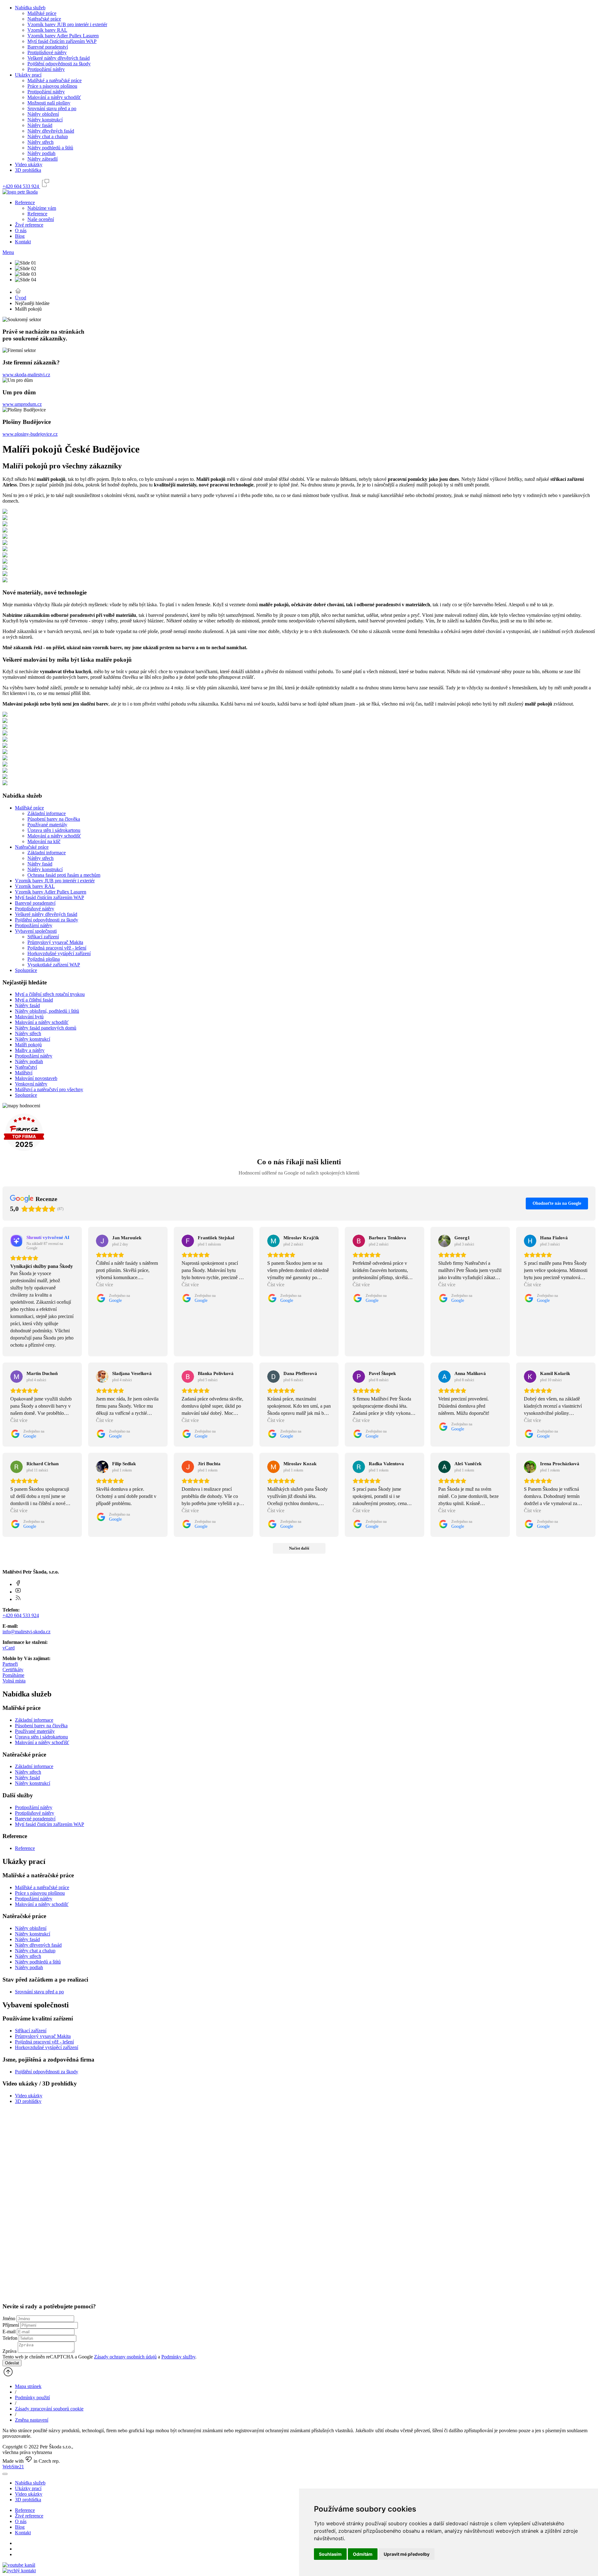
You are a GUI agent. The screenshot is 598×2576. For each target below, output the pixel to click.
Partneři (10, 1664)
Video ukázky (29, 164)
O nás (21, 230)
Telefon (10, 2338)
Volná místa (14, 1681)
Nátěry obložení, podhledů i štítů (47, 1011)
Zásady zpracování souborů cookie (49, 2409)
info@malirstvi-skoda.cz (26, 1632)
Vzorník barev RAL (47, 30)
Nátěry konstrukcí (45, 120)
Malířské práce (42, 13)
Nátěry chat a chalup (48, 136)
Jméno (9, 2318)
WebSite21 (13, 2467)
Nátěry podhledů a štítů (50, 148)
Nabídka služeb (30, 8)
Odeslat (12, 2363)
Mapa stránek (28, 2386)
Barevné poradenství (48, 47)
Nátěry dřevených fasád (38, 1945)
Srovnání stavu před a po (52, 108)
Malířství (24, 1073)
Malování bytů (29, 1017)
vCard (9, 1648)
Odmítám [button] (363, 2554)
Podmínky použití (32, 2398)
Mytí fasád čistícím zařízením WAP (62, 41)
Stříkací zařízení (43, 937)
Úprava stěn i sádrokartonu (54, 830)
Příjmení (11, 2325)
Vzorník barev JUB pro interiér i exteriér (67, 24)
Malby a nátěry (30, 1050)
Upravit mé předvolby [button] (407, 2554)
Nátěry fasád (40, 125)
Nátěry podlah (41, 153)
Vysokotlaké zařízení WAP (54, 965)
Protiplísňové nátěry (47, 52)
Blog (20, 236)
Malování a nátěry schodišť (54, 97)
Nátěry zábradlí (43, 159)
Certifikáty (13, 1670)
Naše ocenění (41, 219)
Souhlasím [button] (330, 2554)
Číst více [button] (104, 1285)
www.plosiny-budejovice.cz (30, 434)
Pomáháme (13, 1675)
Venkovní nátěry (31, 1084)
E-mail (9, 2332)
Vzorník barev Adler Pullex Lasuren (63, 36)
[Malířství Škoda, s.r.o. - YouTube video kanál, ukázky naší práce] (19, 2565)
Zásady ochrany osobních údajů (125, 2357)
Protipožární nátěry (46, 69)
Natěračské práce (44, 19)
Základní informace (47, 813)
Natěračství (26, 1067)
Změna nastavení (32, 2420)
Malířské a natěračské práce (55, 80)
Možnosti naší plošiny (49, 103)
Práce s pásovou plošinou (52, 86)
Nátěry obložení (43, 114)
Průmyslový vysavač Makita (55, 942)
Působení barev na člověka (54, 819)
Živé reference (29, 225)
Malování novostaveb (36, 1078)
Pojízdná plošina (44, 959)
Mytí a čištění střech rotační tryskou (50, 994)
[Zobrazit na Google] (102, 1241)
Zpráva (9, 2351)
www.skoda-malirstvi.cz (26, 375)
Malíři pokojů (28, 1045)
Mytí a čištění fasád (34, 1000)
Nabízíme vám (42, 208)
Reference (25, 202)
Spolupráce (26, 970)
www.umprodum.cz (22, 404)
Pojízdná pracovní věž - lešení (57, 948)
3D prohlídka (28, 170)
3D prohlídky (28, 2101)
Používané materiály (47, 825)
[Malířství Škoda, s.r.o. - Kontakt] (19, 2571)
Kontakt (23, 242)
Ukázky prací (28, 75)
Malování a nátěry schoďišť (42, 1742)
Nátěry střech (40, 142)
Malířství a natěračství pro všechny (49, 1089)
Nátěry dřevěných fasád (51, 131)
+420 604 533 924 (21, 1615)
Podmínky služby (178, 2357)
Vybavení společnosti (36, 931)
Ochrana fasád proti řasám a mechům (64, 875)
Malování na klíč (44, 841)
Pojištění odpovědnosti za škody (59, 64)
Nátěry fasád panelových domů (46, 1028)
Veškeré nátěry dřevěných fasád (59, 58)
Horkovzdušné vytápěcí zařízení (59, 953)
